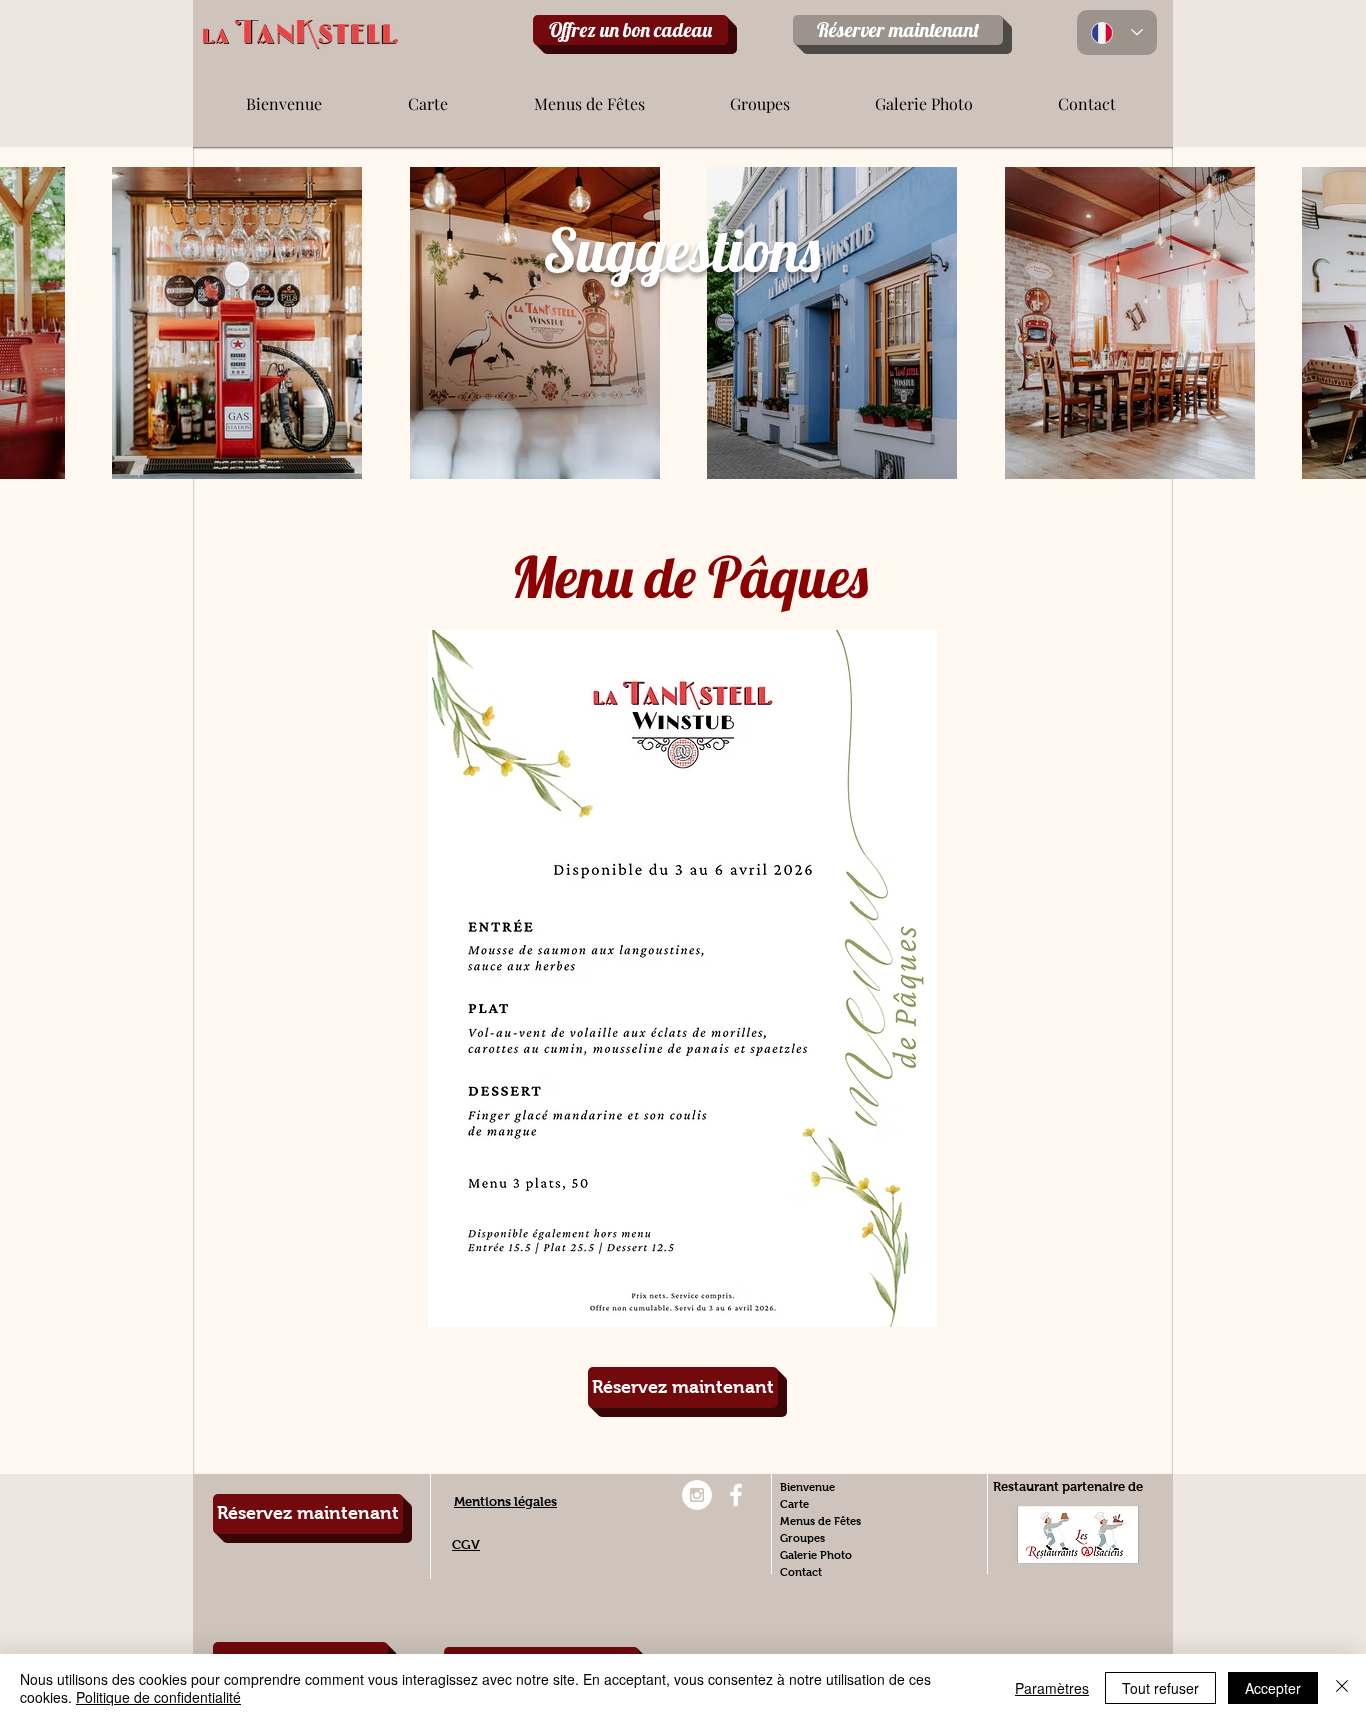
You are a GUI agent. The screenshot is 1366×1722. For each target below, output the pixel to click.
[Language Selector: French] (1117, 32)
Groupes (802, 1538)
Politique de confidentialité (158, 1697)
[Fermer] (1342, 1688)
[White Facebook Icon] (736, 1495)
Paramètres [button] (1052, 1688)
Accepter (1273, 1688)
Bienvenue (807, 1487)
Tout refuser (1160, 1688)
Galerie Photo (816, 1555)
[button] (428, 95)
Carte (794, 1504)
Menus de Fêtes (820, 1521)
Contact (801, 1572)
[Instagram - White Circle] (697, 1495)
